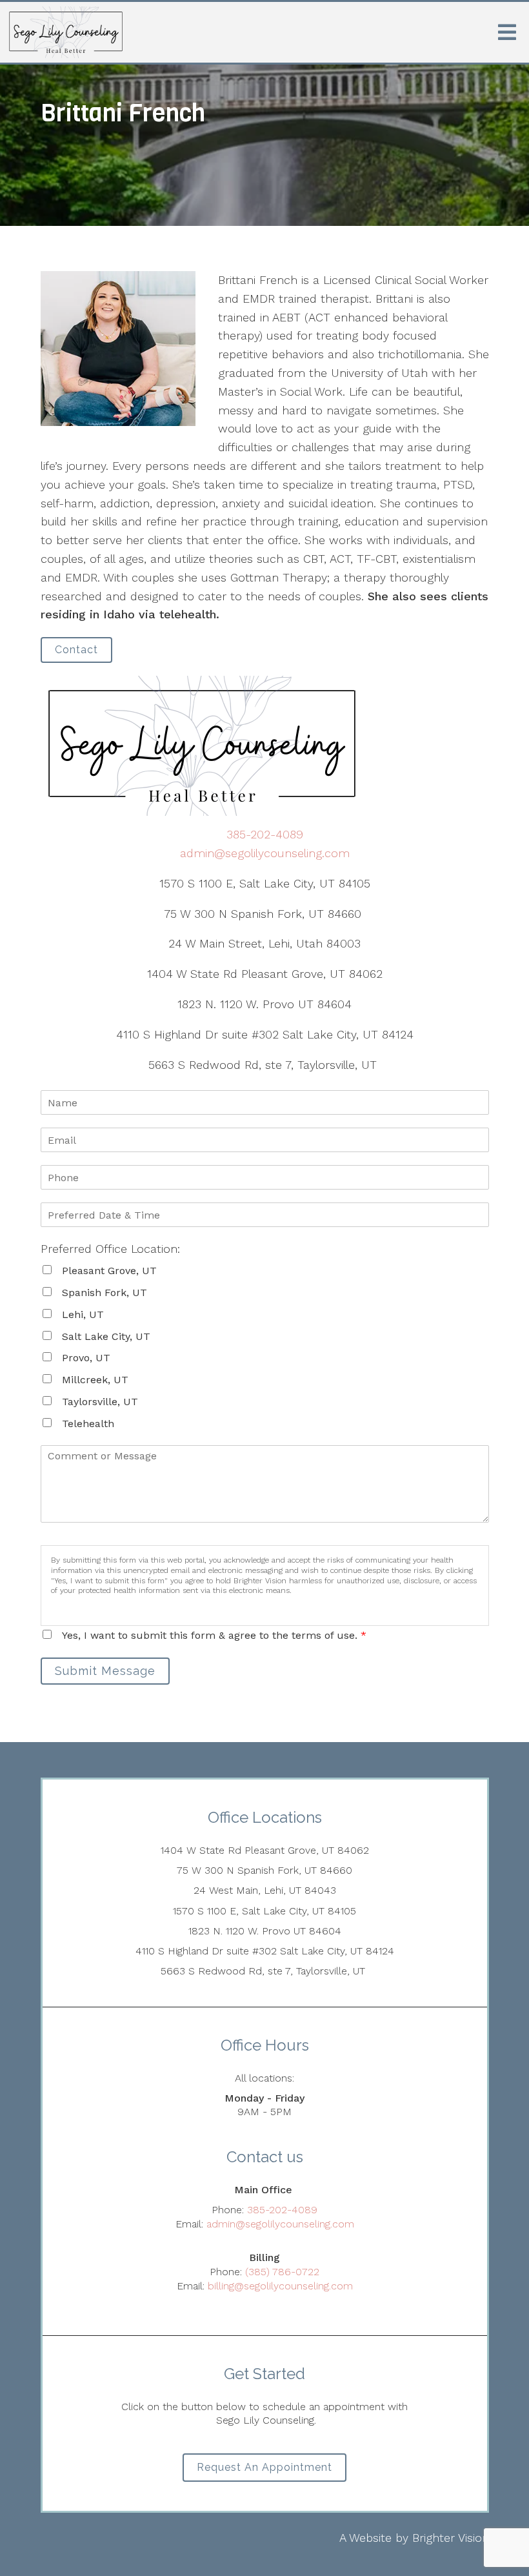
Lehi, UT (83, 1314)
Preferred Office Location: (110, 1249)
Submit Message (105, 1671)
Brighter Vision (451, 2538)
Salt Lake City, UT (106, 1336)
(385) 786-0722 (282, 2272)
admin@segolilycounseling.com (265, 853)
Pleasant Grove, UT (109, 1271)
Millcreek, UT (95, 1380)
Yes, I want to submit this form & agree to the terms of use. (214, 1635)
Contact (76, 650)
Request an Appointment (264, 2467)
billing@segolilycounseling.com (280, 2286)
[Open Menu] (507, 32)
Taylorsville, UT (100, 1402)
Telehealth (88, 1424)
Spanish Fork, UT (105, 1293)
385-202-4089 (265, 834)
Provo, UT (86, 1358)
